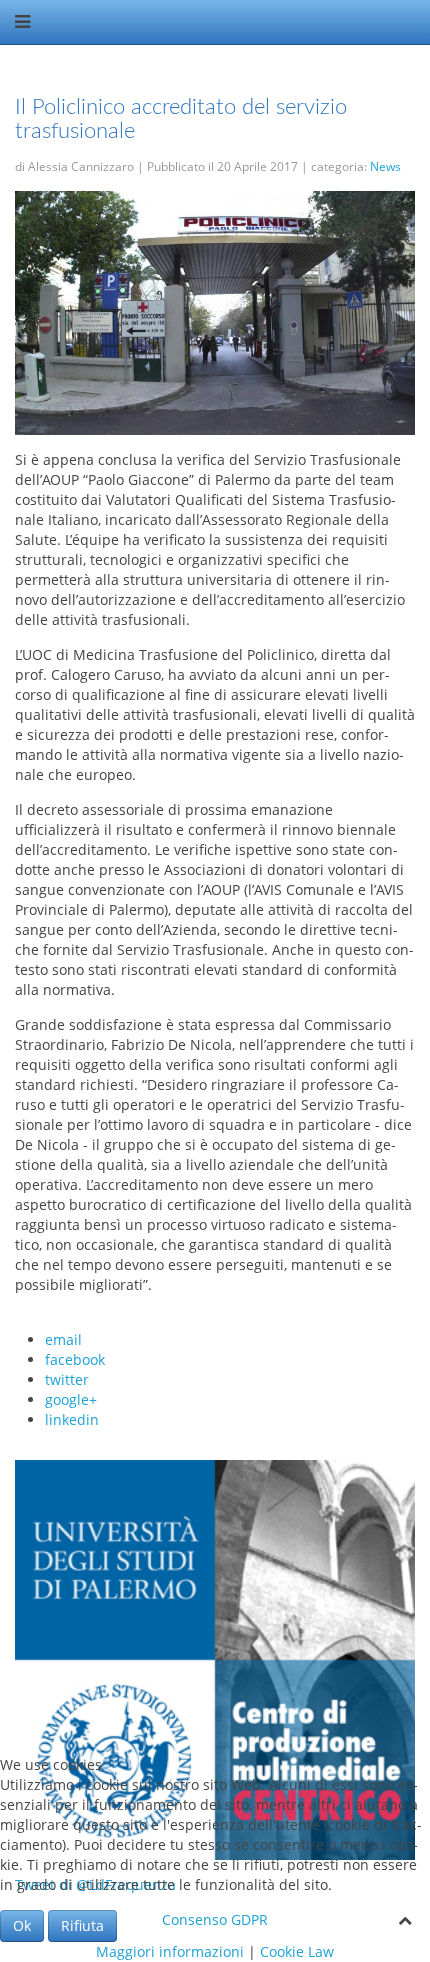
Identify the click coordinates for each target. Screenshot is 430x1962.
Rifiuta (82, 1925)
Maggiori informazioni (170, 1951)
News (385, 166)
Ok (22, 1925)
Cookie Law (297, 1951)
